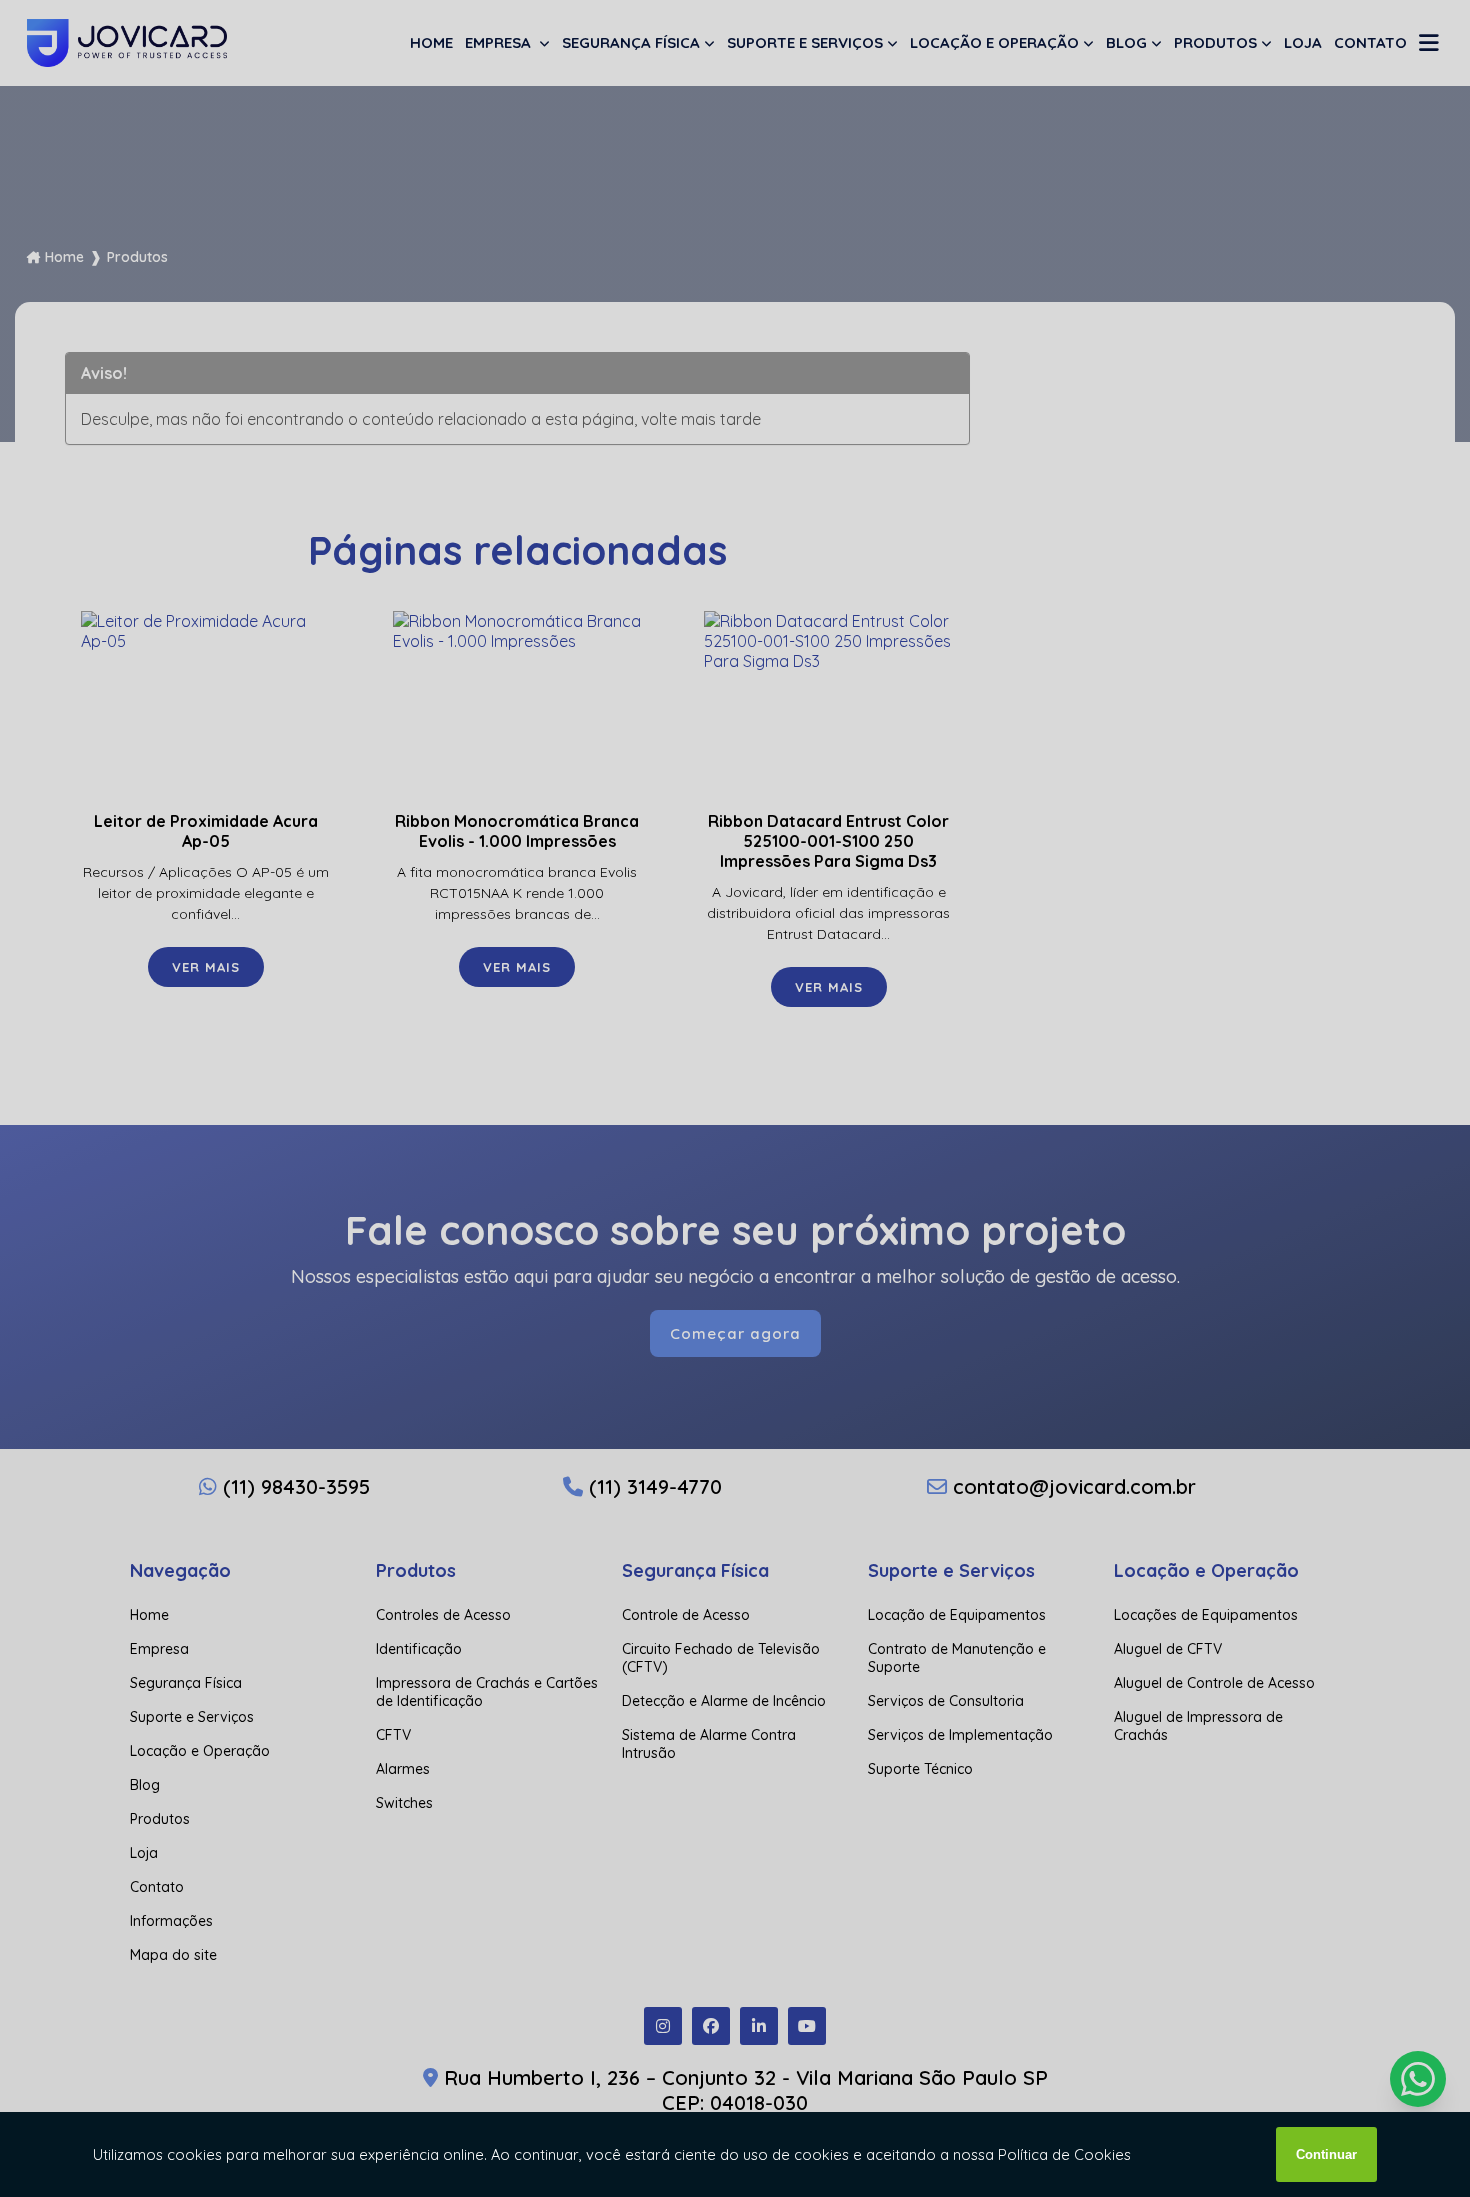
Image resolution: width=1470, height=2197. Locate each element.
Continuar (1326, 2154)
